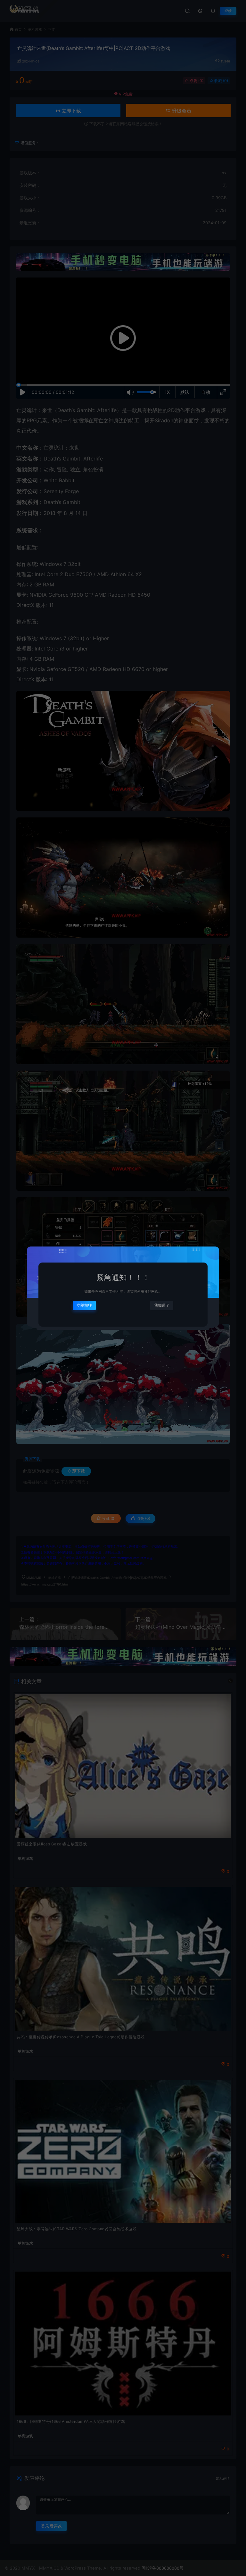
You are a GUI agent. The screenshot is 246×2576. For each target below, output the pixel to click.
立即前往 (84, 1305)
